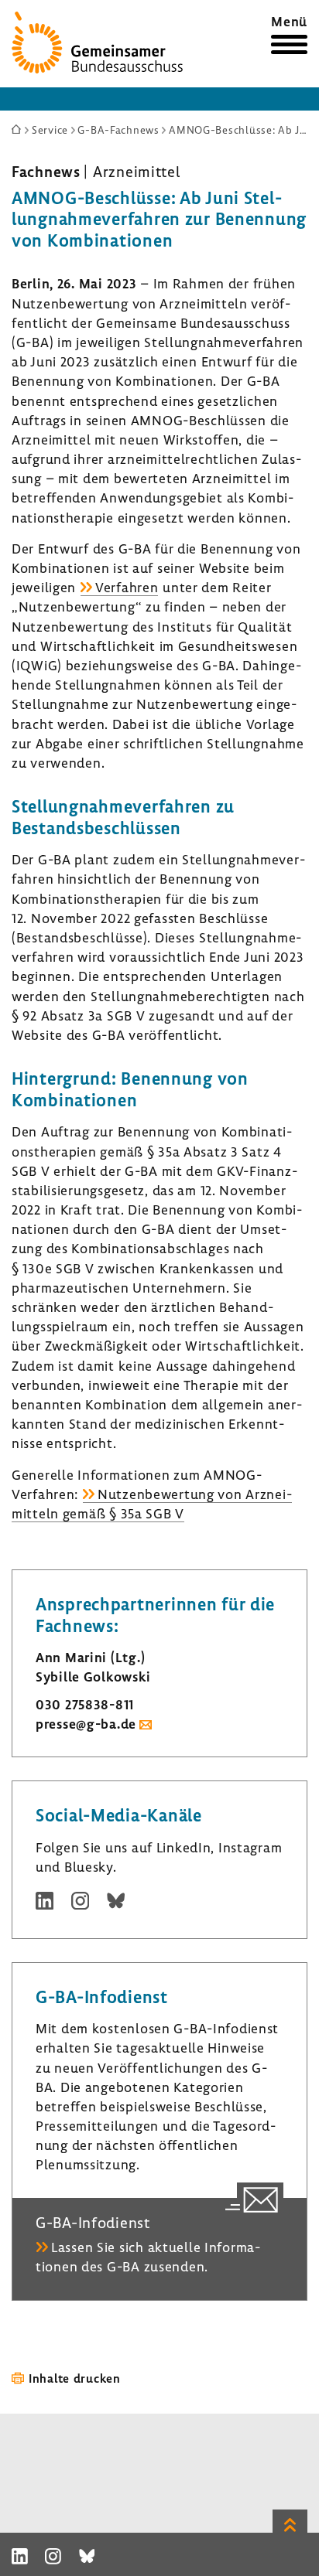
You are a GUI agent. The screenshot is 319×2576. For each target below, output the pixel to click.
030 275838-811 (85, 1704)
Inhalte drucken (75, 2378)
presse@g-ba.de (86, 1724)
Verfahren (127, 587)
